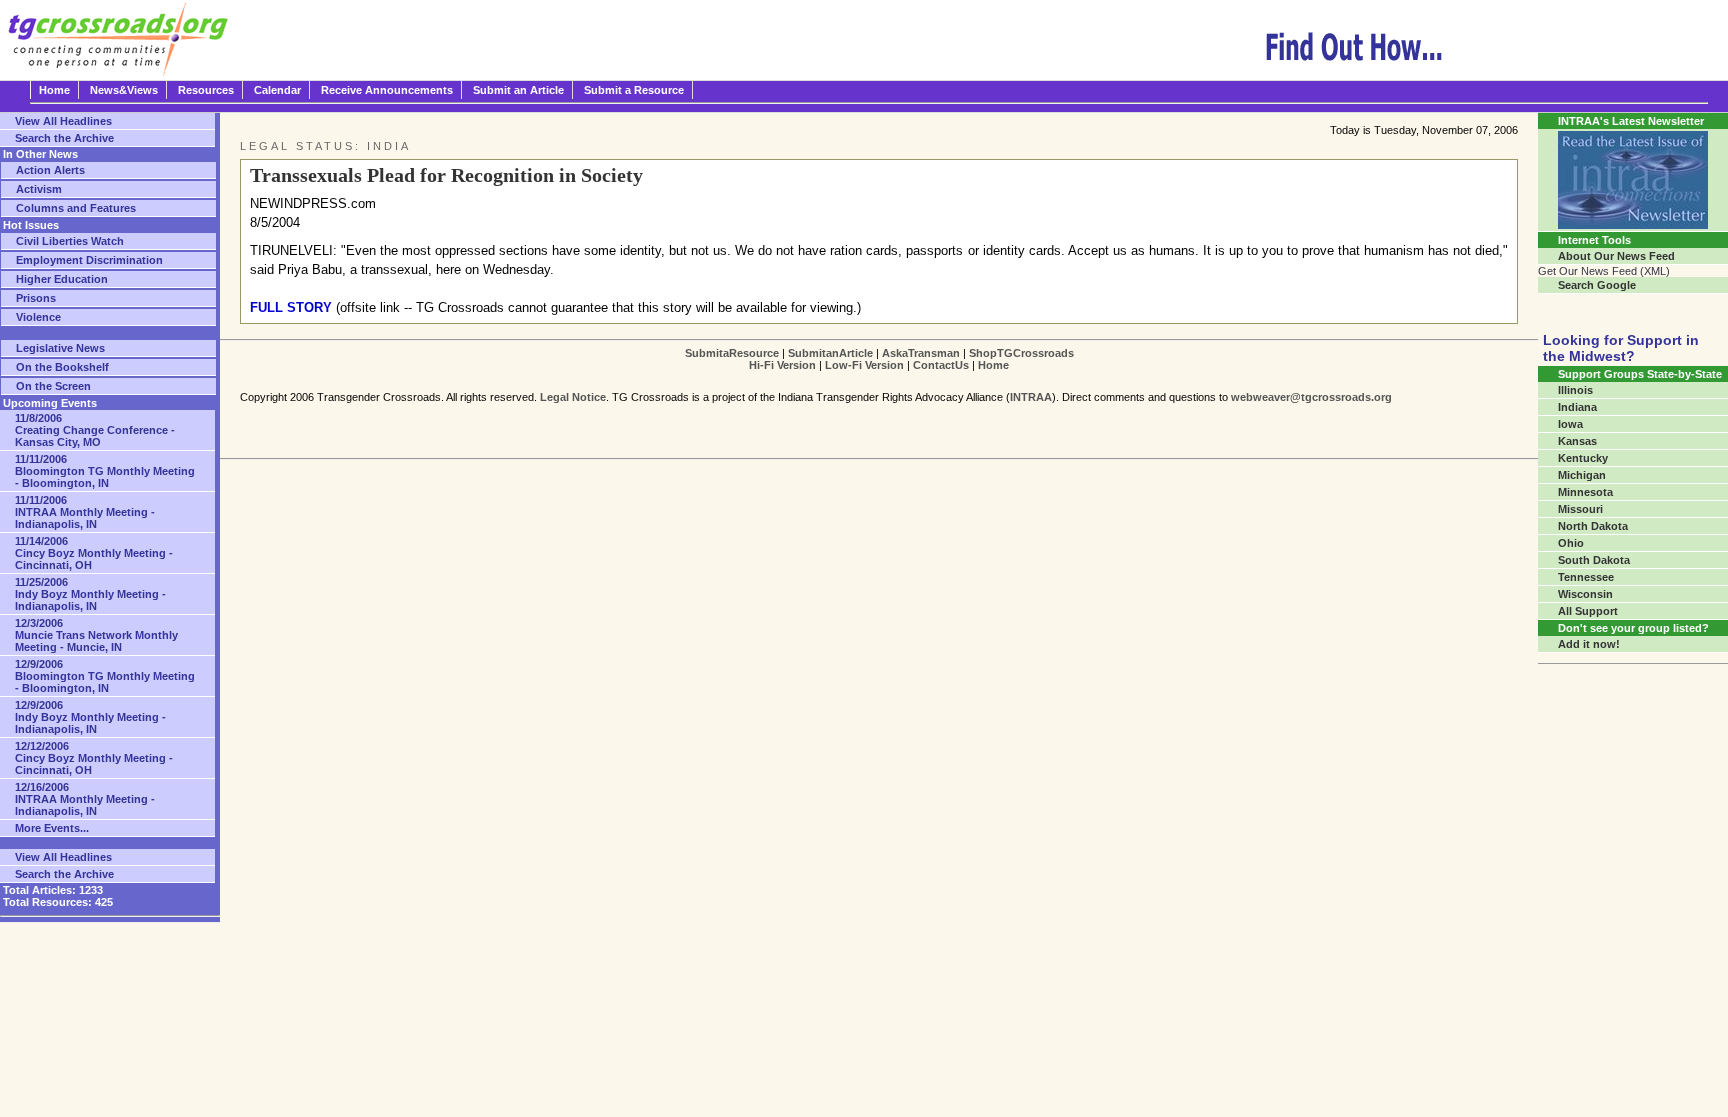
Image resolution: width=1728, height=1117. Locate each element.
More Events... (52, 828)
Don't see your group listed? (1633, 628)
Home (54, 90)
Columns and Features (76, 208)
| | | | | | (879, 359)
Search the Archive (64, 138)
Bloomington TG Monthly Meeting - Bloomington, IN (105, 471)
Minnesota (1585, 492)
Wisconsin (1585, 594)
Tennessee (1586, 577)
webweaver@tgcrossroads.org (1311, 397)
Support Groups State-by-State (1640, 374)
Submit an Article (518, 90)
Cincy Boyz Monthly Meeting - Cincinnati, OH (94, 553)
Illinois (1575, 390)
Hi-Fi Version (782, 365)
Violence (38, 317)
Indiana (1577, 407)
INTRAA (1031, 397)
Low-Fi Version (864, 365)
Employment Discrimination (89, 260)
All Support (1588, 611)
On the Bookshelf (62, 367)
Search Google (1597, 285)
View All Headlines (63, 121)
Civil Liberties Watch (70, 241)
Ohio (1571, 543)
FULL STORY (291, 307)
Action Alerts (50, 170)
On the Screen (53, 386)
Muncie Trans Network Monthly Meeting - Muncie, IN (96, 635)
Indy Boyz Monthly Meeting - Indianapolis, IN (90, 594)
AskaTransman (921, 353)
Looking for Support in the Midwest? (1621, 348)
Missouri (1580, 509)
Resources (206, 90)
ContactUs (941, 365)
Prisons (36, 298)
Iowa (1570, 424)
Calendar (277, 90)
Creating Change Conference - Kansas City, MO (95, 430)
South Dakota (1594, 560)
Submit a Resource (634, 90)
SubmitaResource (732, 353)
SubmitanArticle (830, 353)
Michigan (1582, 475)
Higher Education (62, 279)
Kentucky (1583, 458)
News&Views (124, 90)
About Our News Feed (1616, 256)
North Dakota (1593, 526)
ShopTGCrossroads (1021, 353)
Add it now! (1589, 644)
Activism (39, 189)
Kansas (1577, 441)
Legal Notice (573, 397)
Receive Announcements (387, 90)
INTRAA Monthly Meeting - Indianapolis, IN (85, 512)
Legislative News (60, 348)
